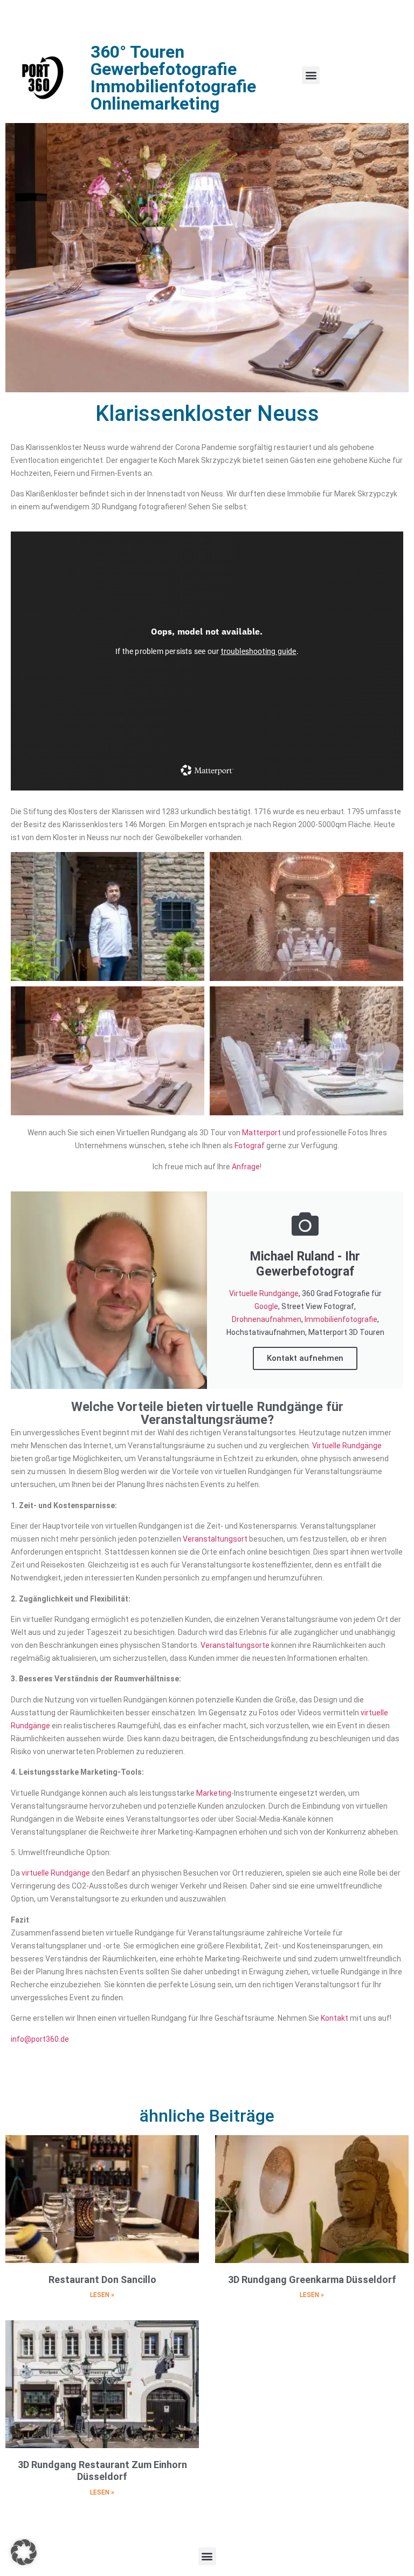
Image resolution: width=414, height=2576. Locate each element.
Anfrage (246, 1167)
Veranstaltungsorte (235, 1645)
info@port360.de (40, 2039)
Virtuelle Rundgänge (264, 1293)
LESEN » (102, 2295)
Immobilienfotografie (341, 1319)
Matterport (261, 1133)
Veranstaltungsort (215, 1539)
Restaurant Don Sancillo (102, 2279)
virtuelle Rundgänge (56, 1873)
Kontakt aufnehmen (305, 1358)
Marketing (214, 1793)
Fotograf (250, 1146)
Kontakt (334, 2018)
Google (266, 1306)
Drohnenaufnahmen (267, 1319)
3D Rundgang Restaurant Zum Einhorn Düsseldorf (102, 2471)
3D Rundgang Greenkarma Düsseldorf (312, 2279)
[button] (311, 75)
